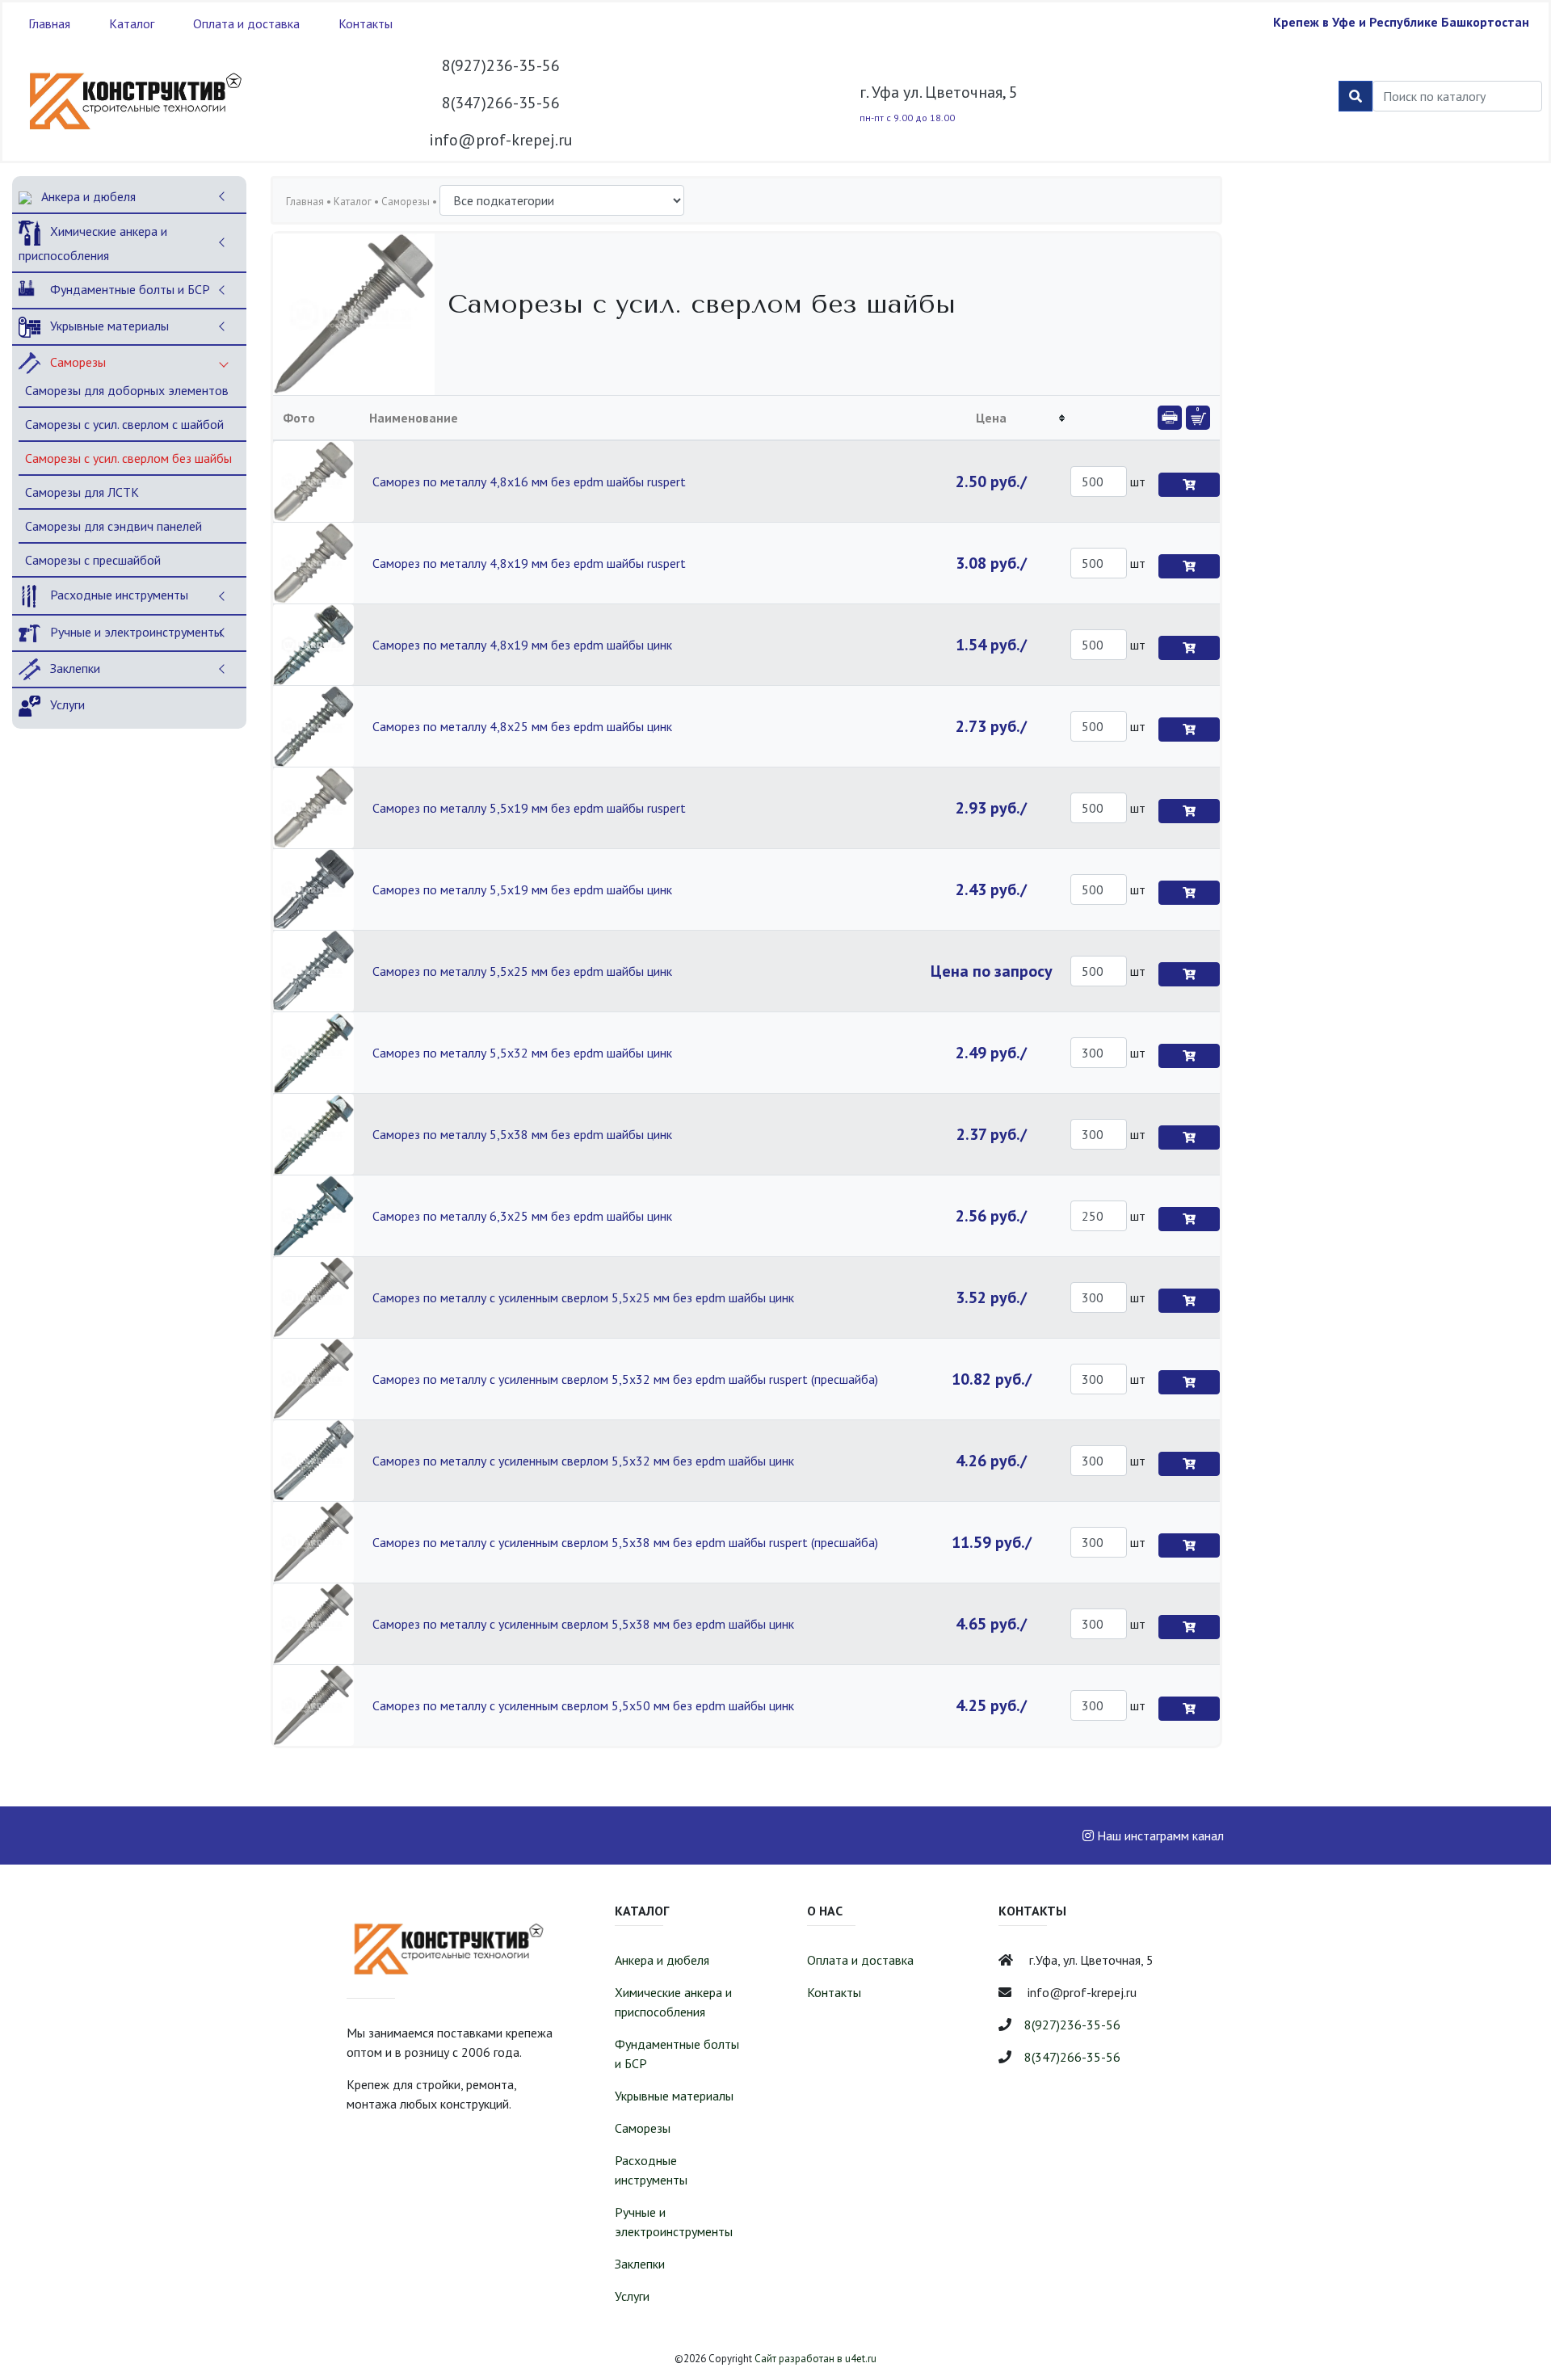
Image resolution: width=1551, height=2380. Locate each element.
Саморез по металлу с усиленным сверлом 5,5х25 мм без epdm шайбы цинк (583, 1297)
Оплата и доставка (246, 23)
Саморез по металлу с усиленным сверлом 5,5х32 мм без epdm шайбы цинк (583, 1461)
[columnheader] (992, 418)
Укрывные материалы (108, 326)
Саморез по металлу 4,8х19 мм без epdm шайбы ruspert (529, 563)
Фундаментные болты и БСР (128, 289)
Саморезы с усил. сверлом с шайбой (124, 424)
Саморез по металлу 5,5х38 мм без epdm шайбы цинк (522, 1134)
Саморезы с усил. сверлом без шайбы (128, 458)
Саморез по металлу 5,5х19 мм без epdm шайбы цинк (522, 889)
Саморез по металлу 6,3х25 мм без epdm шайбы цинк (522, 1216)
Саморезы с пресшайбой (93, 560)
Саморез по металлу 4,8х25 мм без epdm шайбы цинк (522, 726)
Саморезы (76, 362)
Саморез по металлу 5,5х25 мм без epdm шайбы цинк (522, 971)
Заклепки (74, 668)
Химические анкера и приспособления (93, 243)
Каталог (132, 23)
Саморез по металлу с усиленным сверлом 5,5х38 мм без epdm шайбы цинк (583, 1624)
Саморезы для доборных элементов (127, 390)
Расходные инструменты (118, 595)
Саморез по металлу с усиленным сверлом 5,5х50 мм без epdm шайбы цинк (583, 1705)
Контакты (366, 23)
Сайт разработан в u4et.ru (815, 2359)
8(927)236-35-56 (501, 65)
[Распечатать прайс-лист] (1170, 418)
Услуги (66, 704)
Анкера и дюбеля (87, 196)
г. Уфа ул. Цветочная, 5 (939, 92)
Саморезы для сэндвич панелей (113, 526)
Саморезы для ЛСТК (82, 492)
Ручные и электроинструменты (135, 632)
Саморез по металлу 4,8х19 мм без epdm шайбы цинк (522, 645)
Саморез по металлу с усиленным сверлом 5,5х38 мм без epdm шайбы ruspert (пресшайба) (625, 1542)
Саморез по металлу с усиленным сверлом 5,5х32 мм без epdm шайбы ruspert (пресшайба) (625, 1379)
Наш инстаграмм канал (1159, 1835)
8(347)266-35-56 (501, 103)
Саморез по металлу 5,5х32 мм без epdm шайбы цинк (522, 1053)
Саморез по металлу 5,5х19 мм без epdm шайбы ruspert (529, 808)
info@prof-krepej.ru (501, 140)
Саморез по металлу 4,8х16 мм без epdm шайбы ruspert (529, 481)
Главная (49, 23)
